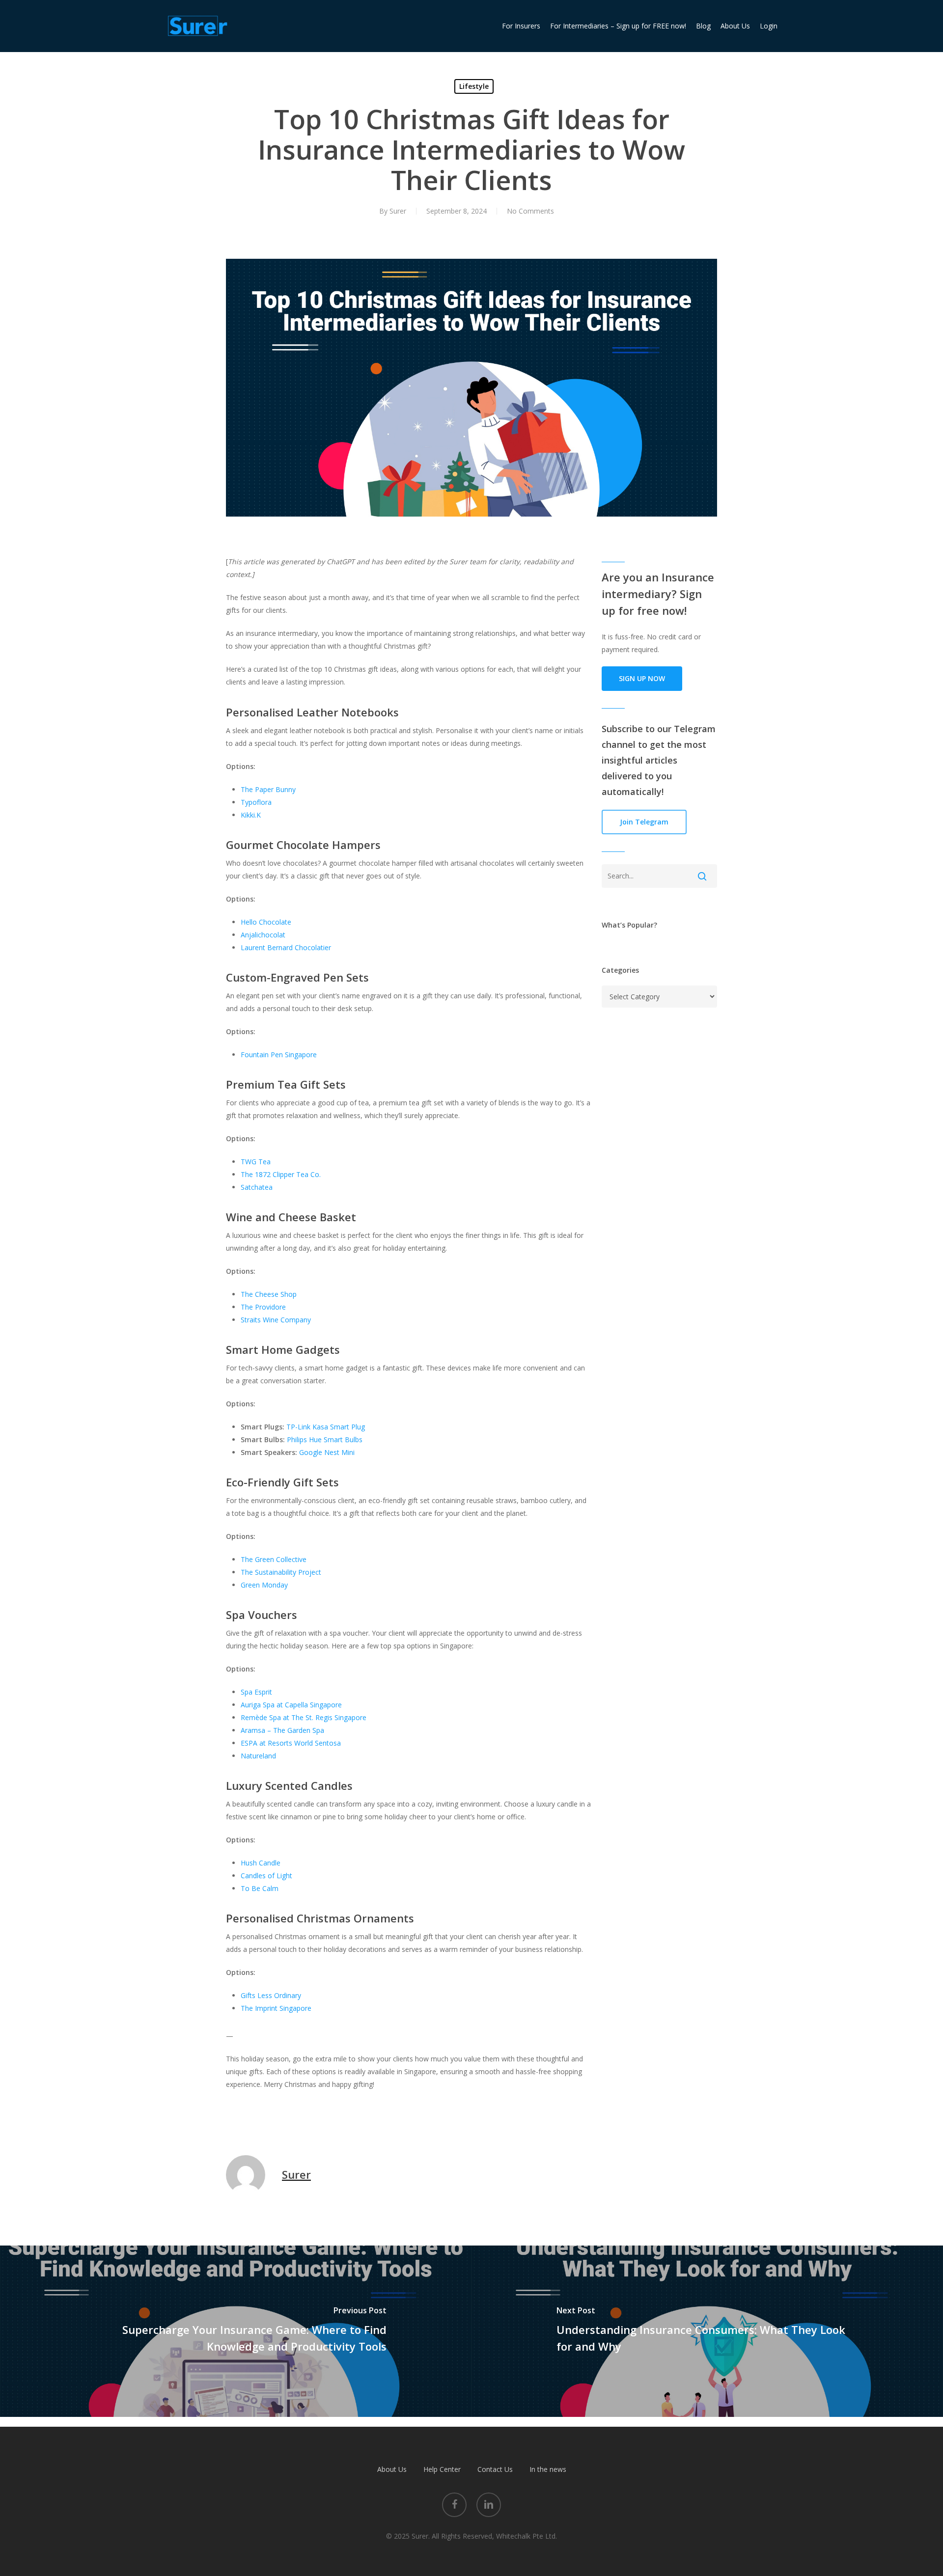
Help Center (442, 2469)
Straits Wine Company (276, 1320)
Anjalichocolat (263, 935)
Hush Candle (261, 1863)
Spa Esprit (256, 1692)
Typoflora (256, 802)
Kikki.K (251, 815)
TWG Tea (256, 1162)
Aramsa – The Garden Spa (282, 1730)
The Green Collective (274, 1559)
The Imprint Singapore (276, 2008)
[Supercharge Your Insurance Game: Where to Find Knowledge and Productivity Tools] (236, 2331)
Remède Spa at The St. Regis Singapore (304, 1717)
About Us (392, 2469)
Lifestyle (474, 86)
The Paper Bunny (268, 789)
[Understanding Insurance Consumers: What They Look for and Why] (707, 2331)
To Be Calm (260, 1888)
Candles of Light (266, 1876)
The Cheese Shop (269, 1294)
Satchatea (257, 1187)
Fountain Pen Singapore (279, 1055)
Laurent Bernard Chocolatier (286, 947)
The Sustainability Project (281, 1572)
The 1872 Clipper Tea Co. (281, 1174)
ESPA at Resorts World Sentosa (291, 1743)
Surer (398, 211)
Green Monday (264, 1585)
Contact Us (495, 2469)
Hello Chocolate (266, 922)
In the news (548, 2469)
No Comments (530, 211)
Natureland (258, 1756)
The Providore (263, 1307)
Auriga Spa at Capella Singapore (291, 1705)
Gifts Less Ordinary (271, 1995)
